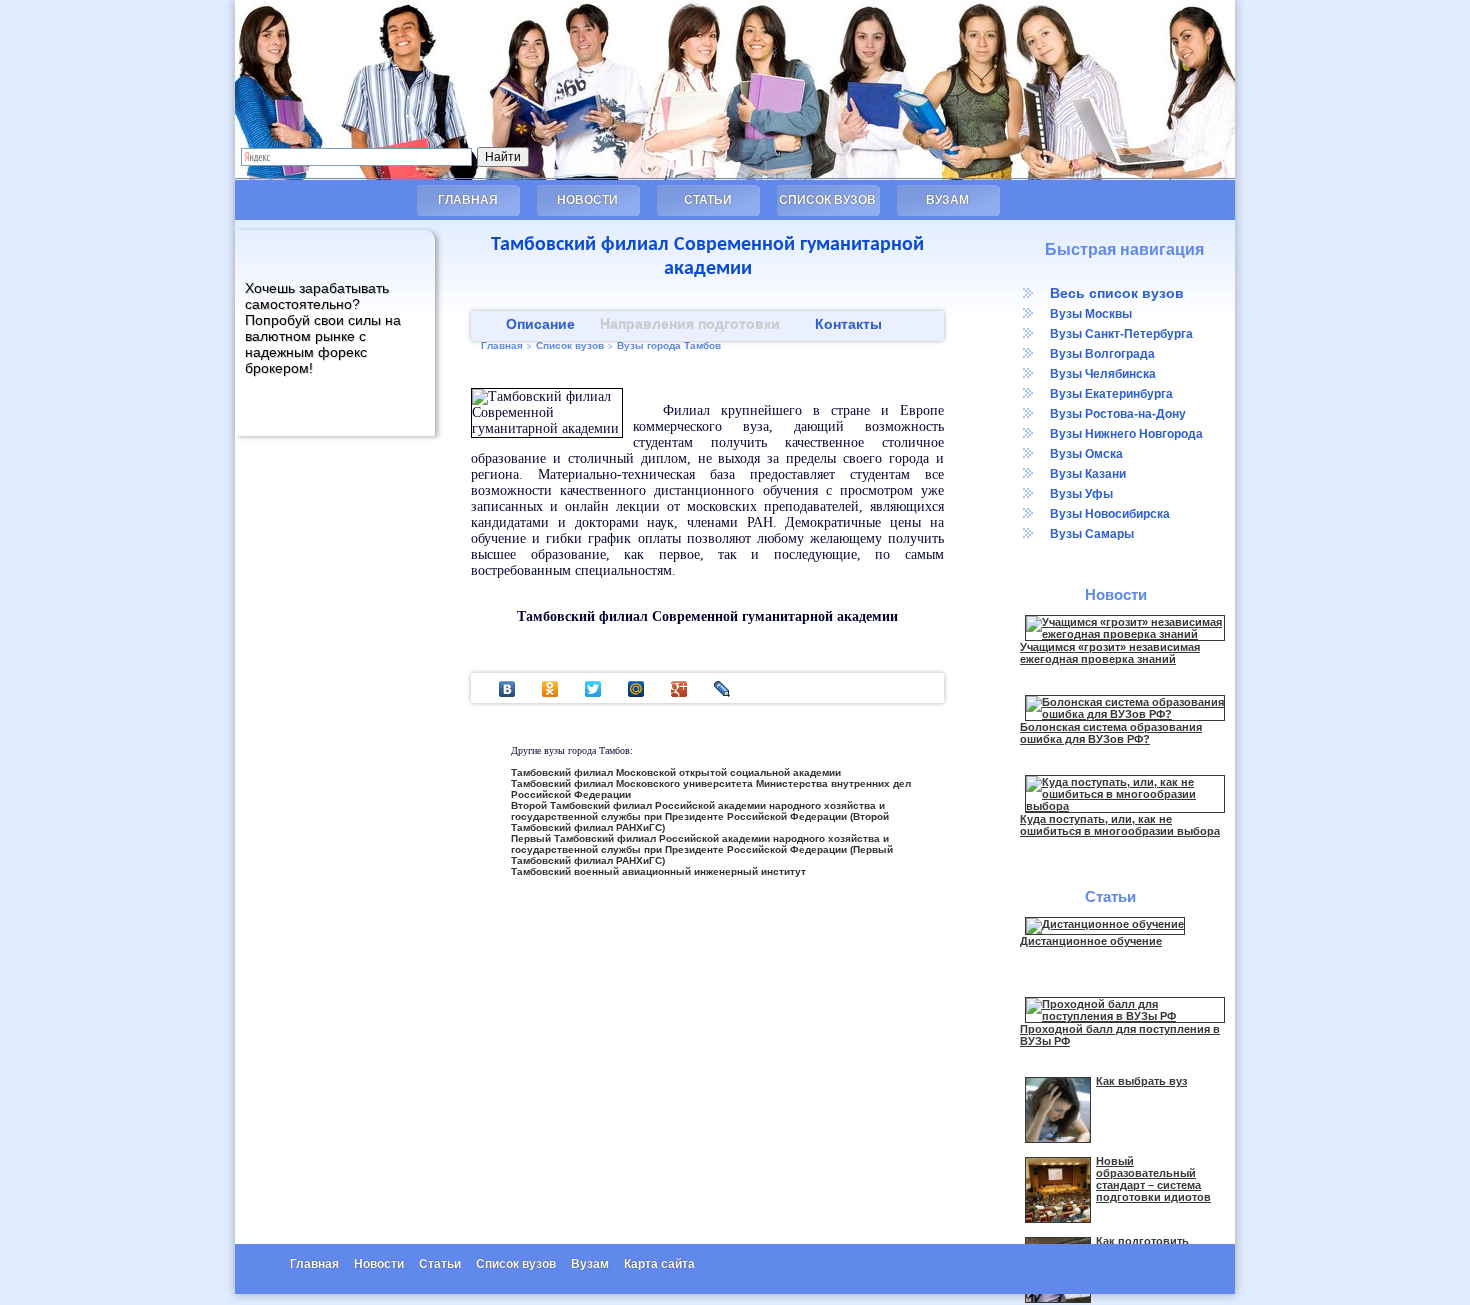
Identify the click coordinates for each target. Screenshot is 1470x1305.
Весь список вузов (1117, 293)
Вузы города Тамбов (669, 345)
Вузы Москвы (1091, 314)
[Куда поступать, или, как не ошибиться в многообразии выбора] (1125, 806)
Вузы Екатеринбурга (1111, 394)
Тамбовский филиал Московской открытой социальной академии (676, 772)
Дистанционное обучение (1091, 941)
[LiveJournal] (722, 689)
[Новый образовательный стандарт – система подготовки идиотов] (1058, 1219)
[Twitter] (593, 689)
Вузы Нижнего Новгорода (1126, 434)
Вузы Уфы (1081, 494)
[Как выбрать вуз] (1058, 1139)
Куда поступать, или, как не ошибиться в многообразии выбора (1120, 825)
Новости (587, 200)
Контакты (848, 324)
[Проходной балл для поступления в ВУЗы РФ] (1125, 1016)
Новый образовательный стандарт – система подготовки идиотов (1153, 1179)
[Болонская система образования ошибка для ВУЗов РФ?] (1125, 714)
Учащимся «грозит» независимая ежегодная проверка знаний (1110, 653)
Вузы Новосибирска (1110, 514)
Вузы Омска (1086, 454)
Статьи (708, 200)
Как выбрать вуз (1141, 1081)
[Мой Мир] (636, 689)
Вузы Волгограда (1102, 354)
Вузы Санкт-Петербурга (1121, 334)
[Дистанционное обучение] (1105, 924)
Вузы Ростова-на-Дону (1118, 414)
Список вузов (827, 200)
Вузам (947, 200)
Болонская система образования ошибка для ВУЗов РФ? (1111, 733)
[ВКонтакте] (507, 689)
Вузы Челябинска (1103, 374)
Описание (540, 324)
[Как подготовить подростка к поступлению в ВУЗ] (1058, 1299)
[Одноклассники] (550, 689)
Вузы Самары (1092, 534)
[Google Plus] (679, 689)
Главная (468, 200)
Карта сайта (659, 1264)
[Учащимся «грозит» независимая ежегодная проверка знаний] (1125, 634)
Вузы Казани (1088, 474)
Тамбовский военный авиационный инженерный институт (658, 871)
